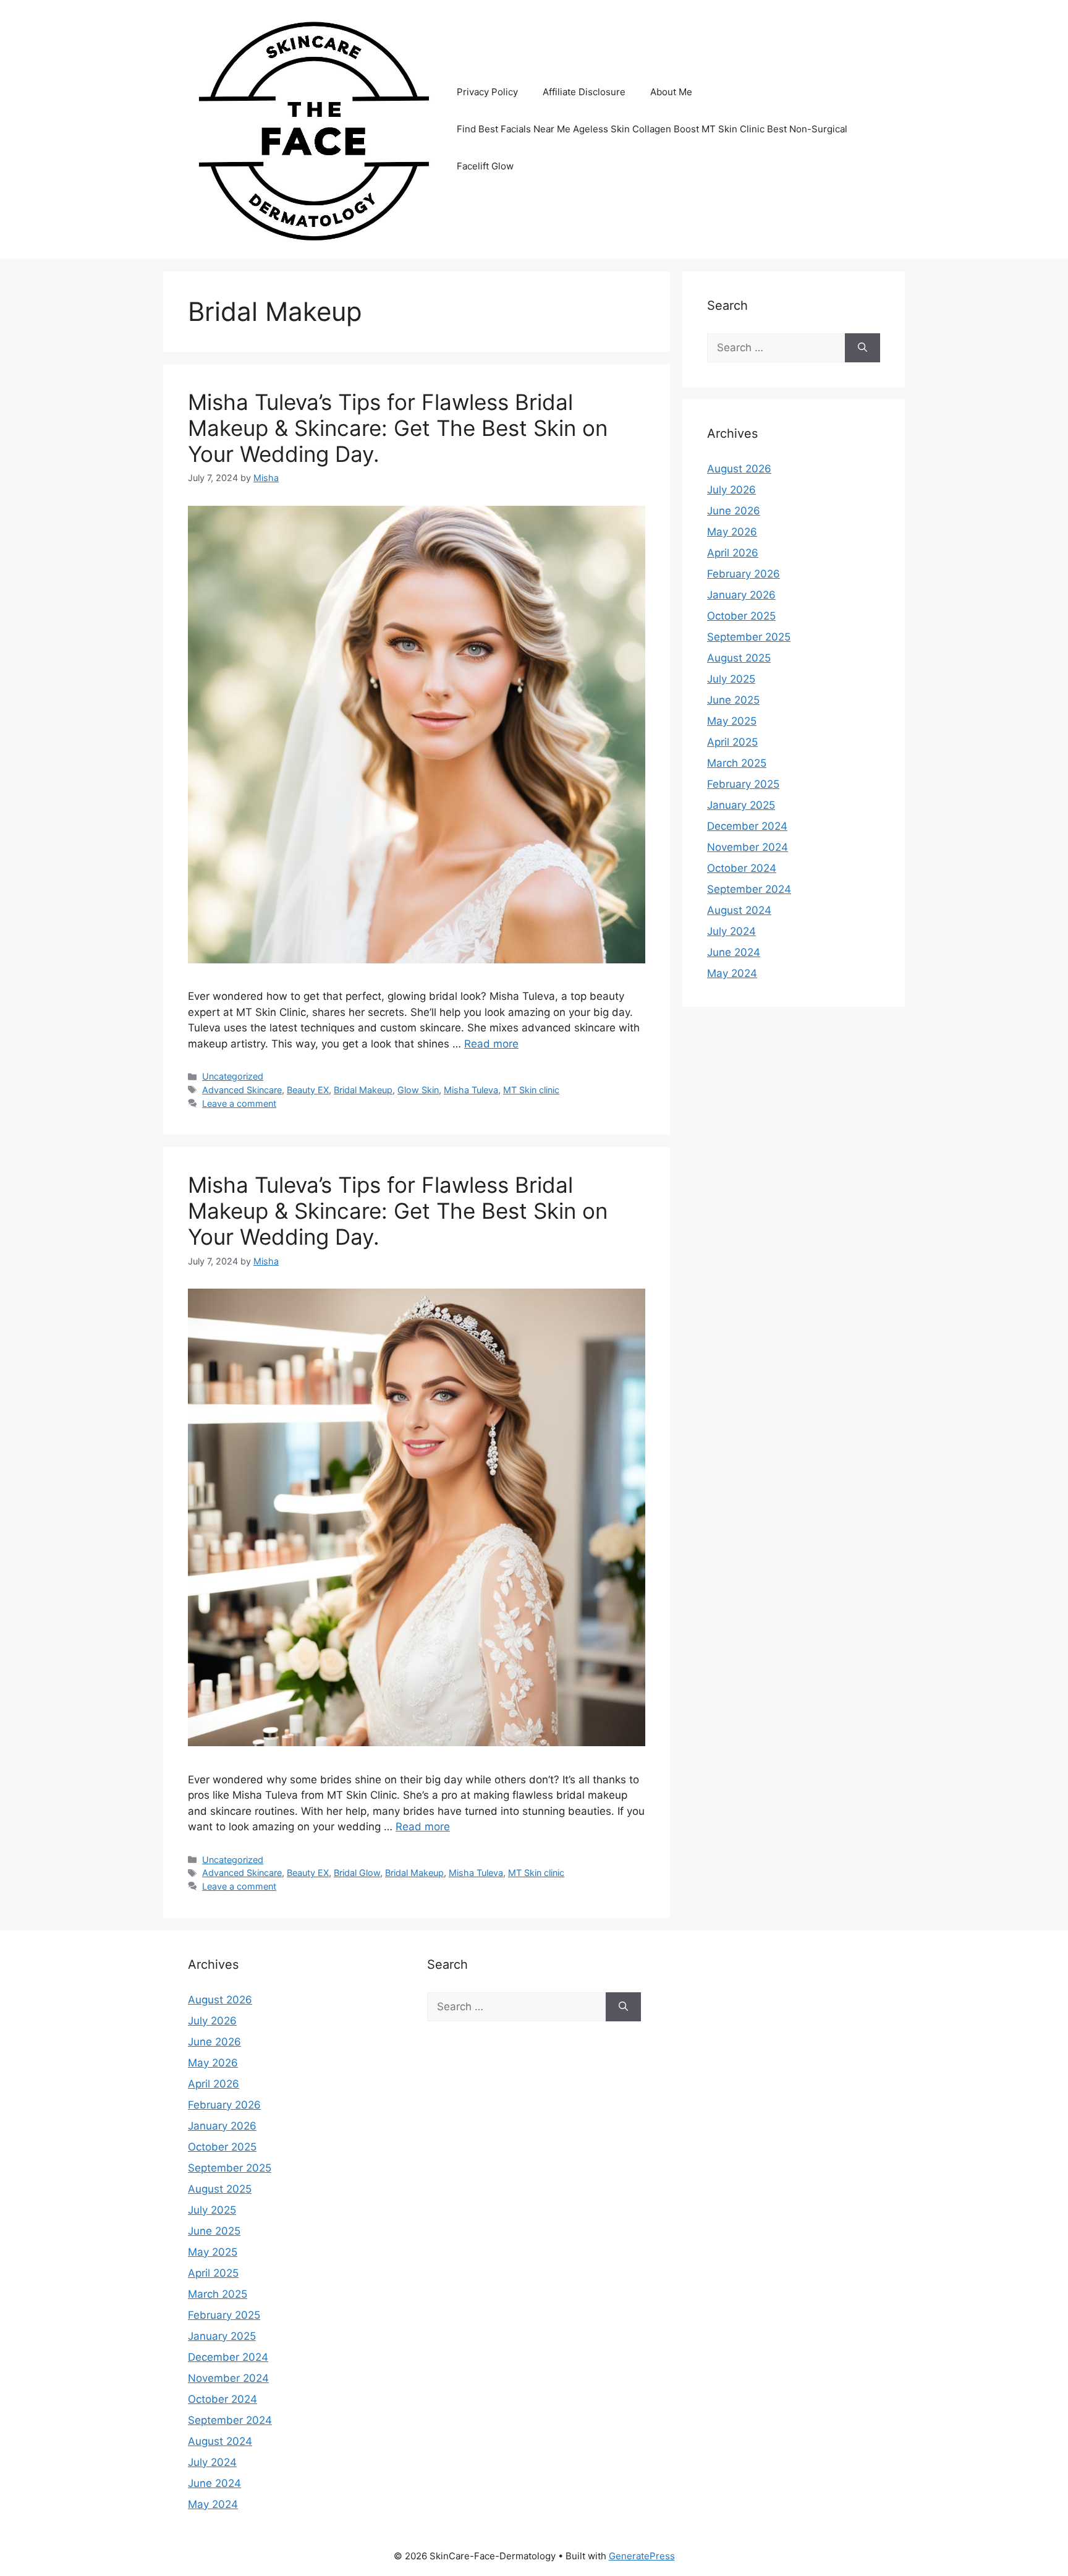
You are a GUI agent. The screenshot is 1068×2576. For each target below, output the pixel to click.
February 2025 (743, 784)
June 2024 (734, 952)
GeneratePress (642, 2556)
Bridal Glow (357, 1873)
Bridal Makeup (363, 1090)
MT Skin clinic (531, 1090)
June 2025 (733, 700)
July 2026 (731, 490)
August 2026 (739, 469)
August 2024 (739, 910)
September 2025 (749, 637)
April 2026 (733, 553)
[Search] (862, 348)
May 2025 (732, 721)
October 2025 (741, 616)
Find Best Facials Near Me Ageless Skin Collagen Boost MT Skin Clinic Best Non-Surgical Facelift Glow (652, 147)
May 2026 (732, 532)
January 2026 (741, 595)
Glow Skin (418, 1090)
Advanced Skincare (242, 1090)
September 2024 (749, 889)
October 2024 (742, 868)
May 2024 (732, 973)
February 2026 (744, 574)
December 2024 (747, 826)
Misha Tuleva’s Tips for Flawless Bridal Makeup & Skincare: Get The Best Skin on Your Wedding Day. (398, 428)
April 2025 (732, 742)
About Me (671, 92)
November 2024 (748, 847)
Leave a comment (239, 1103)
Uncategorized (233, 1076)
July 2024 (731, 931)
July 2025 (731, 679)
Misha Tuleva (471, 1090)
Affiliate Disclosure (584, 92)
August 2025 (739, 658)
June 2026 (734, 511)
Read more (491, 1044)
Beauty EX (308, 1090)
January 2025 (741, 805)
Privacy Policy (487, 92)
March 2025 (737, 763)
